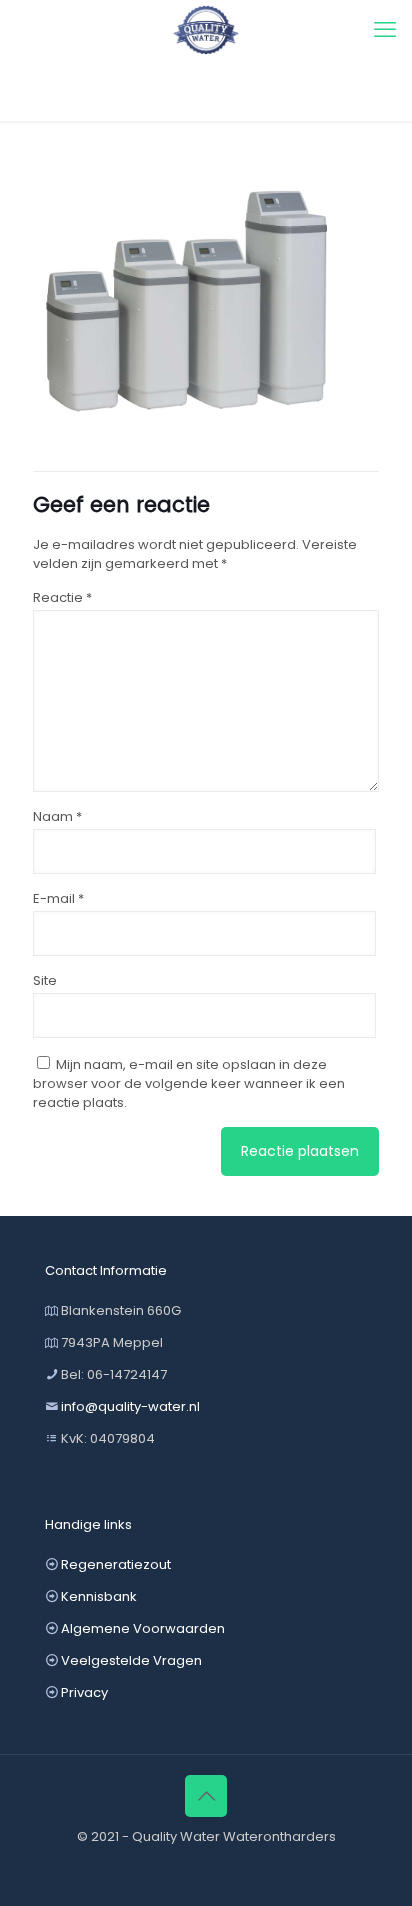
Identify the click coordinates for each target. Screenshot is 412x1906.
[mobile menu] (385, 30)
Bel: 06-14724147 (114, 1374)
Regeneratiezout (116, 1564)
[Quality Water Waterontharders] (206, 30)
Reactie (62, 597)
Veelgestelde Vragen (131, 1660)
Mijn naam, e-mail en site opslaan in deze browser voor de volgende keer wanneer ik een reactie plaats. (189, 1083)
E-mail (58, 898)
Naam (57, 816)
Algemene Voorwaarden (143, 1628)
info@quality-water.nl (130, 1406)
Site (45, 980)
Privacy (84, 1692)
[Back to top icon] (206, 1796)
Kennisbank (99, 1596)
